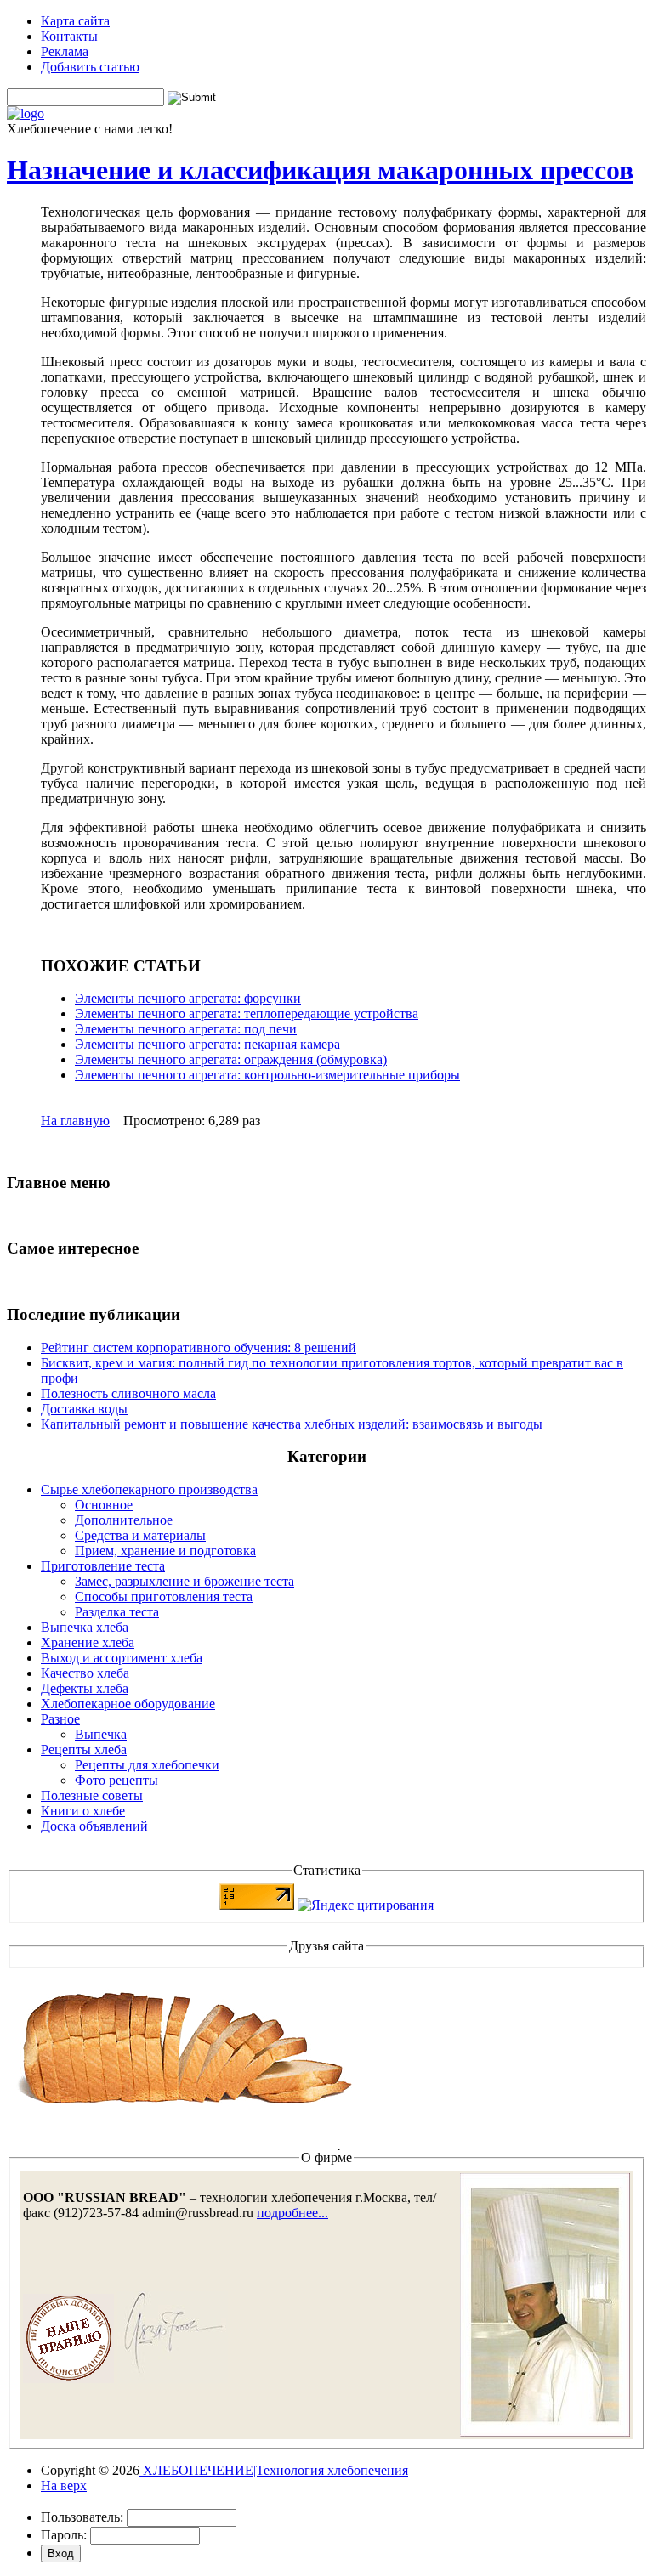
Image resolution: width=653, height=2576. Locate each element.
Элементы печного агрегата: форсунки (188, 998)
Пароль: (64, 2535)
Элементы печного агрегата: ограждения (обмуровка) (231, 1059)
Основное (104, 1505)
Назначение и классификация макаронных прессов (320, 170)
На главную (75, 1121)
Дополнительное (124, 1520)
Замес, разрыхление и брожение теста (185, 1581)
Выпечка (101, 1734)
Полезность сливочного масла (128, 1393)
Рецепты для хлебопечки (147, 1765)
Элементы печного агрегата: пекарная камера (207, 1044)
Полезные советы (92, 1795)
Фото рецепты (116, 1780)
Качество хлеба (85, 1673)
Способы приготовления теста (164, 1597)
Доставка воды (84, 1409)
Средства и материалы (140, 1535)
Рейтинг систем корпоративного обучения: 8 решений (199, 1347)
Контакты (69, 36)
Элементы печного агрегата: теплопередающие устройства (247, 1013)
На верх (64, 2485)
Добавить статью (90, 67)
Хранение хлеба (88, 1642)
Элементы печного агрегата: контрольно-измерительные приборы (267, 1075)
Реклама (65, 51)
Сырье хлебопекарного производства (149, 1489)
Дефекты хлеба (85, 1688)
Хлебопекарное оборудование (128, 1704)
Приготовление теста (103, 1566)
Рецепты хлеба (84, 1749)
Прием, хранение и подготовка (165, 1551)
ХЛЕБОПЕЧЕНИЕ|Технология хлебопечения (274, 2470)
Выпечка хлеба (85, 1627)
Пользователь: (82, 2517)
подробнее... (292, 2213)
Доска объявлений (94, 1826)
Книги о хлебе (83, 1811)
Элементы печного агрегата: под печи (186, 1029)
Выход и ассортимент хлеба (122, 1658)
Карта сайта (75, 21)
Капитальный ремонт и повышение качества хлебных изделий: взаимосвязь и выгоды (292, 1424)
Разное (60, 1719)
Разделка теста (117, 1612)
